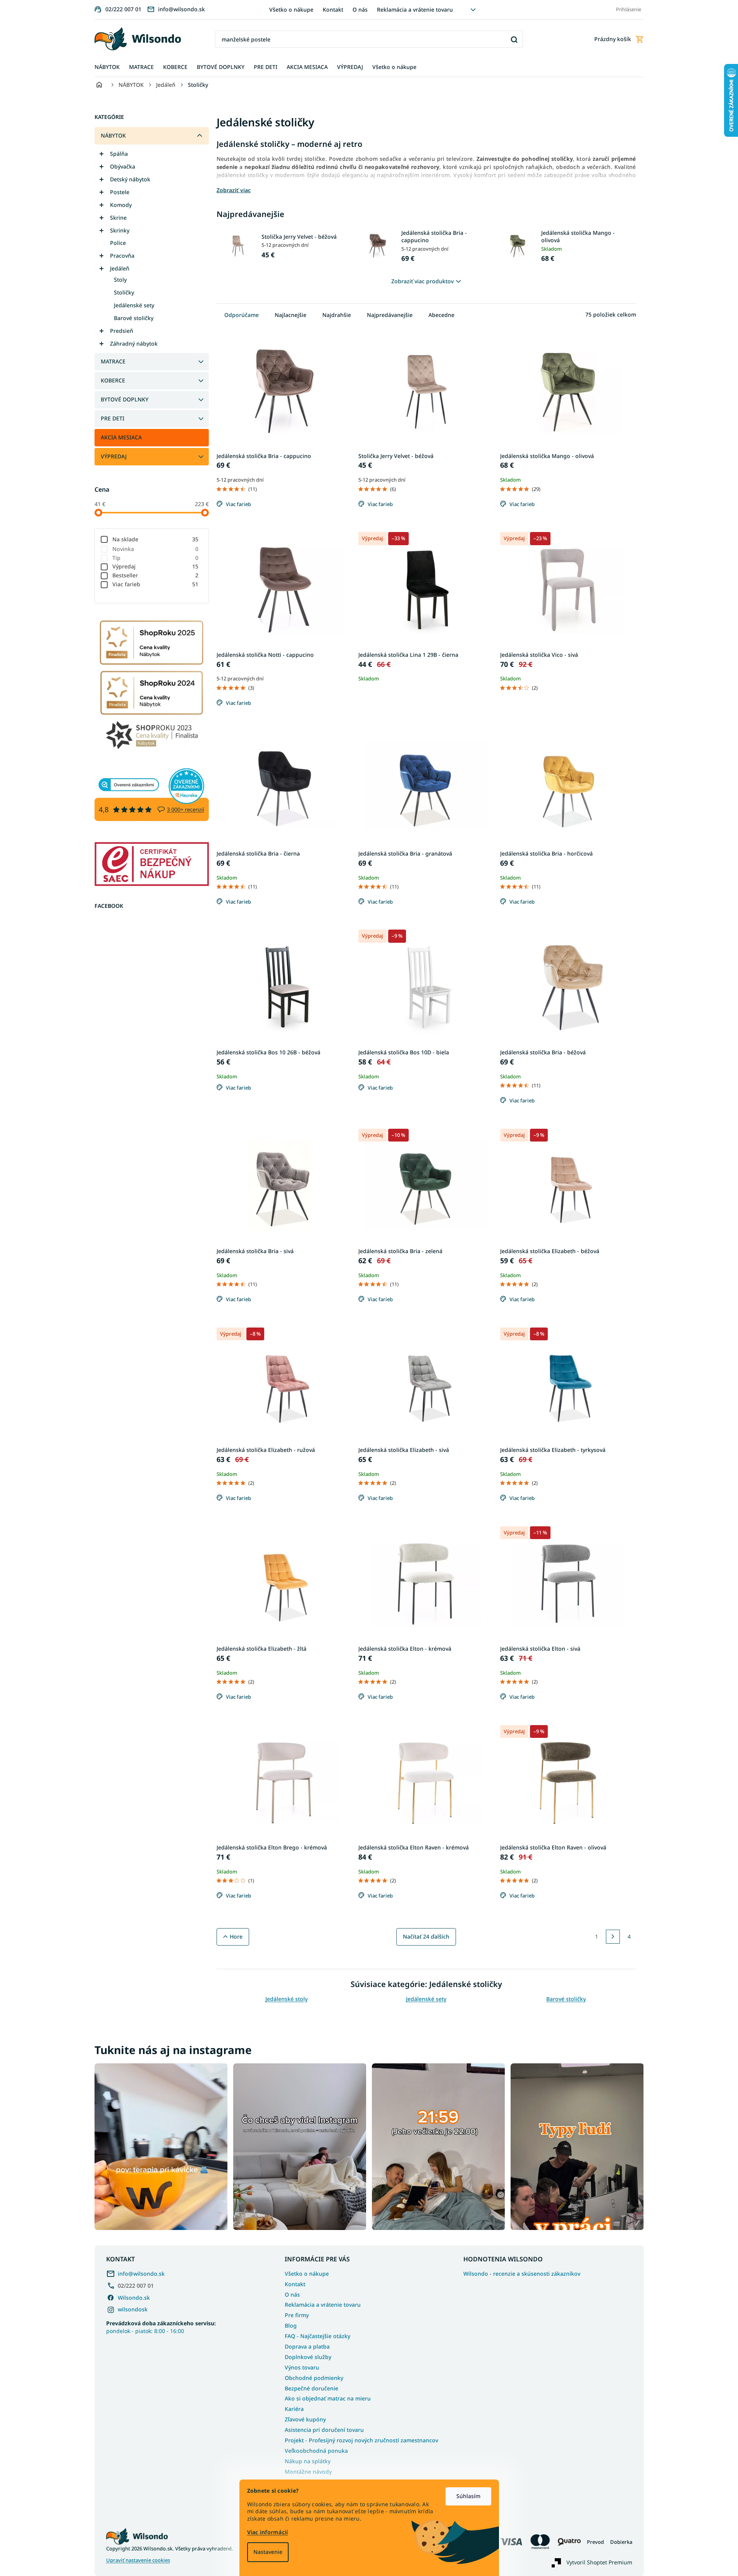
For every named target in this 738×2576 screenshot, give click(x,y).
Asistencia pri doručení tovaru (324, 2430)
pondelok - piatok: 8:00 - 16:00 (161, 2327)
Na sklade (156, 539)
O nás (360, 9)
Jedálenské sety (134, 305)
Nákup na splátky (308, 2461)
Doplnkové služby (308, 2357)
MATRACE (113, 361)
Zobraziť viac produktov (422, 281)
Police (118, 243)
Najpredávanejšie (390, 315)
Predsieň (122, 331)
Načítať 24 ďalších (426, 1936)
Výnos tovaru (302, 2367)
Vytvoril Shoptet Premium (599, 2562)
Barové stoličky (134, 318)
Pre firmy (297, 2315)
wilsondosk (133, 2309)
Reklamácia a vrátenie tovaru (415, 9)
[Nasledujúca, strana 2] (613, 1937)
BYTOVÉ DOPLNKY (125, 399)
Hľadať (514, 39)
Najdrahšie (337, 315)
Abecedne (441, 315)
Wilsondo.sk (134, 2298)
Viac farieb (156, 584)
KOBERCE (113, 380)
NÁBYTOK (113, 135)
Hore (236, 1936)
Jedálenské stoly (286, 1999)
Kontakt (333, 9)
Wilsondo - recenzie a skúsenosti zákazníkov (522, 2274)
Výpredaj (156, 566)
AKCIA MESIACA (121, 437)
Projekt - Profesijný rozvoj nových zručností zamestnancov (361, 2440)
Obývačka (123, 166)
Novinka (156, 549)
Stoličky (124, 292)
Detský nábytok (130, 179)
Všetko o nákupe (291, 9)
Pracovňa (122, 256)
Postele (120, 192)
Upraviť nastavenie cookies (138, 2560)
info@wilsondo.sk (141, 2274)
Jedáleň (120, 268)
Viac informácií (268, 2532)
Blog (291, 2325)
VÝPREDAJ (114, 456)
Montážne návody (308, 2472)
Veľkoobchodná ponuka (316, 2451)
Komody (121, 205)
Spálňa (119, 154)
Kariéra (294, 2409)
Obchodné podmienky (314, 2378)
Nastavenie (268, 2552)
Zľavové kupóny (305, 2419)
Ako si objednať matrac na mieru (328, 2398)
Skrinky (120, 230)
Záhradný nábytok (134, 344)
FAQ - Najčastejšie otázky (317, 2336)
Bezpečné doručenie (311, 2388)
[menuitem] (107, 67)
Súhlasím (468, 2496)
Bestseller (156, 575)
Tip (156, 558)
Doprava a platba (307, 2346)
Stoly (120, 280)
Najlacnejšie (291, 315)
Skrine (118, 218)
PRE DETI (113, 418)
